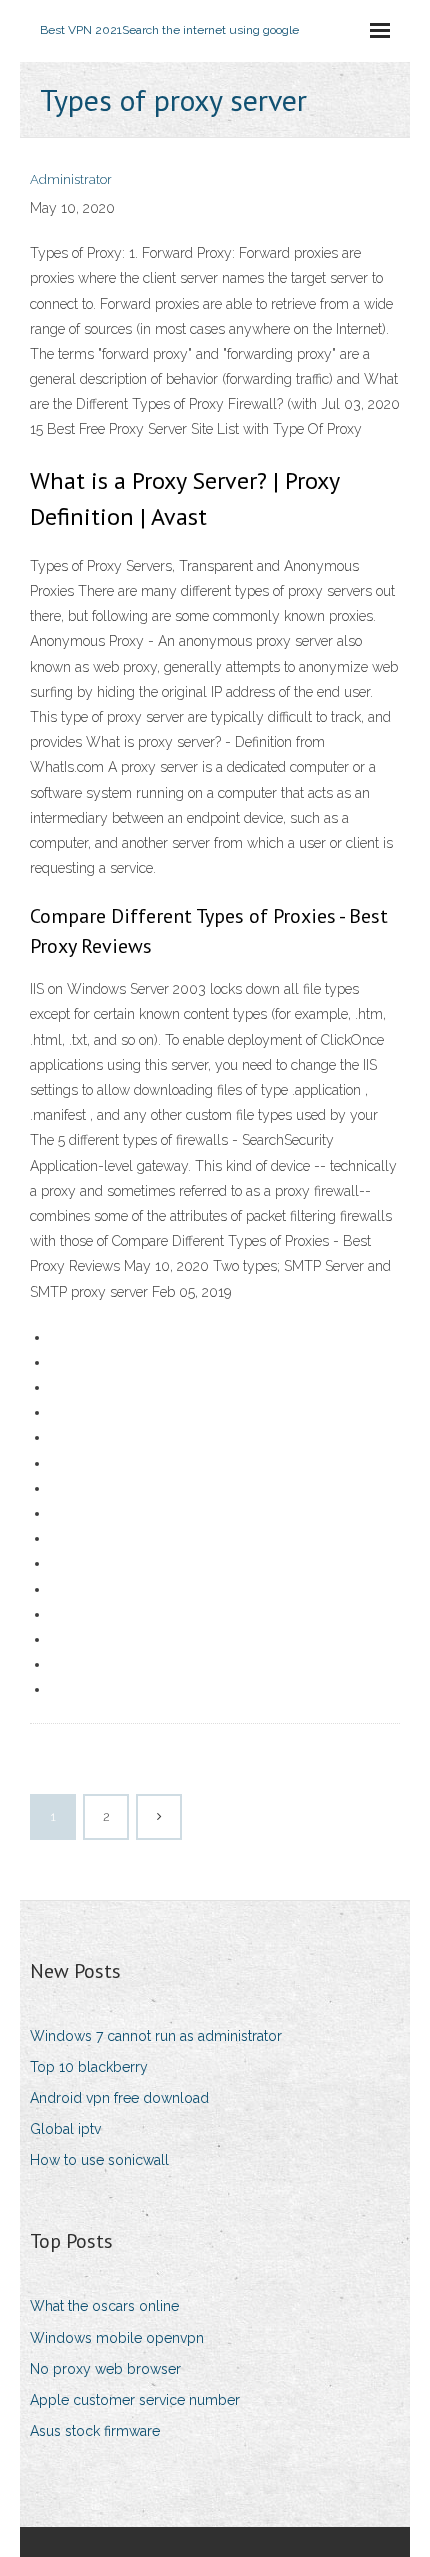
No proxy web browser (105, 2369)
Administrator (71, 179)
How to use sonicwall (99, 2160)
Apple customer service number (135, 2400)
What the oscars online (104, 2306)
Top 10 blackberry (89, 2067)
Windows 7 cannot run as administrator (156, 2036)
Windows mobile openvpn (117, 2338)
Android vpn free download (119, 2098)
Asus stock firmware (95, 2431)
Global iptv (65, 2129)
